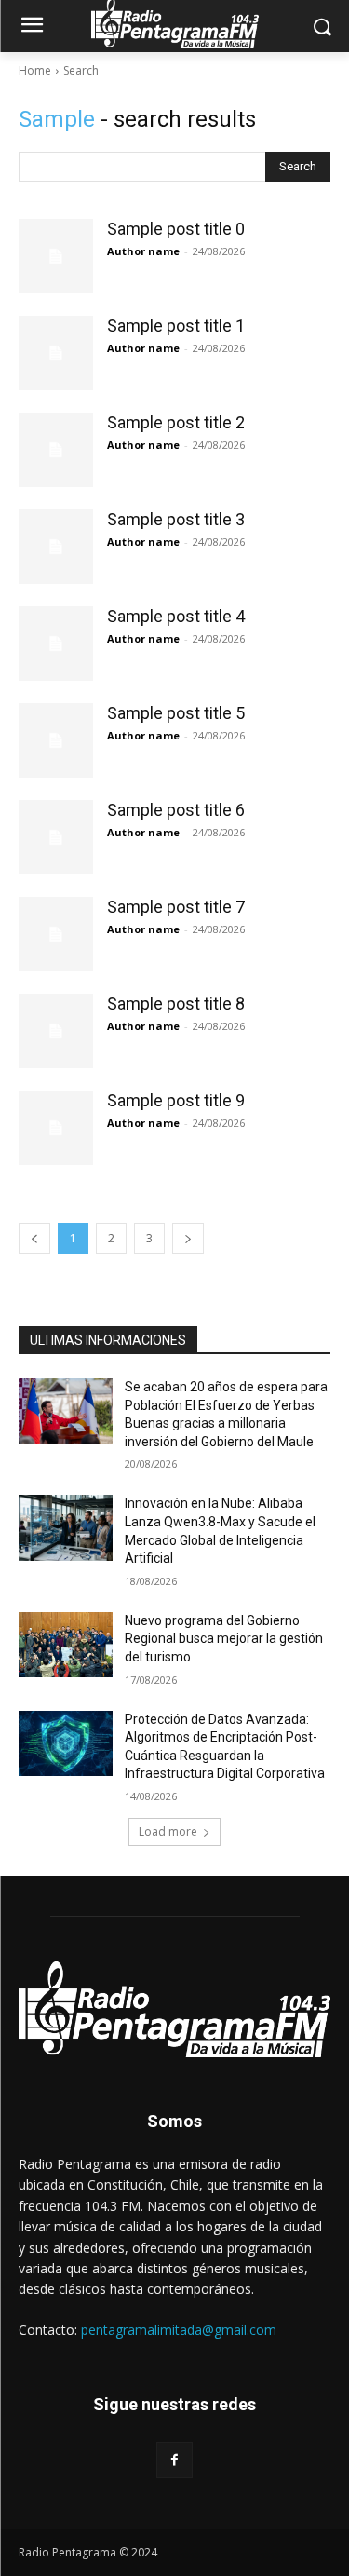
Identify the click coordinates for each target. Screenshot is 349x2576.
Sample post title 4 (176, 616)
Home (35, 70)
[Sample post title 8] (56, 1031)
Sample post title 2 (176, 422)
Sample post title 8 (176, 1003)
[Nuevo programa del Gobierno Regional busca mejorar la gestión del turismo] (66, 1645)
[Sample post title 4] (56, 644)
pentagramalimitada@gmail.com (179, 2330)
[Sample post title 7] (56, 934)
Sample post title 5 (176, 713)
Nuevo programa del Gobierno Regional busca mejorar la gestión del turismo (224, 1639)
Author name (143, 251)
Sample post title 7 (176, 907)
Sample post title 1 (176, 325)
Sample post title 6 (176, 810)
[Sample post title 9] (56, 1128)
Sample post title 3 (176, 519)
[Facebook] (174, 2460)
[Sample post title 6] (56, 837)
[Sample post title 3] (56, 547)
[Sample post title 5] (56, 740)
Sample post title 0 (176, 229)
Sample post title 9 (176, 1100)
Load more (168, 1831)
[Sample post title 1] (56, 353)
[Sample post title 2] (56, 450)
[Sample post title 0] (56, 256)
